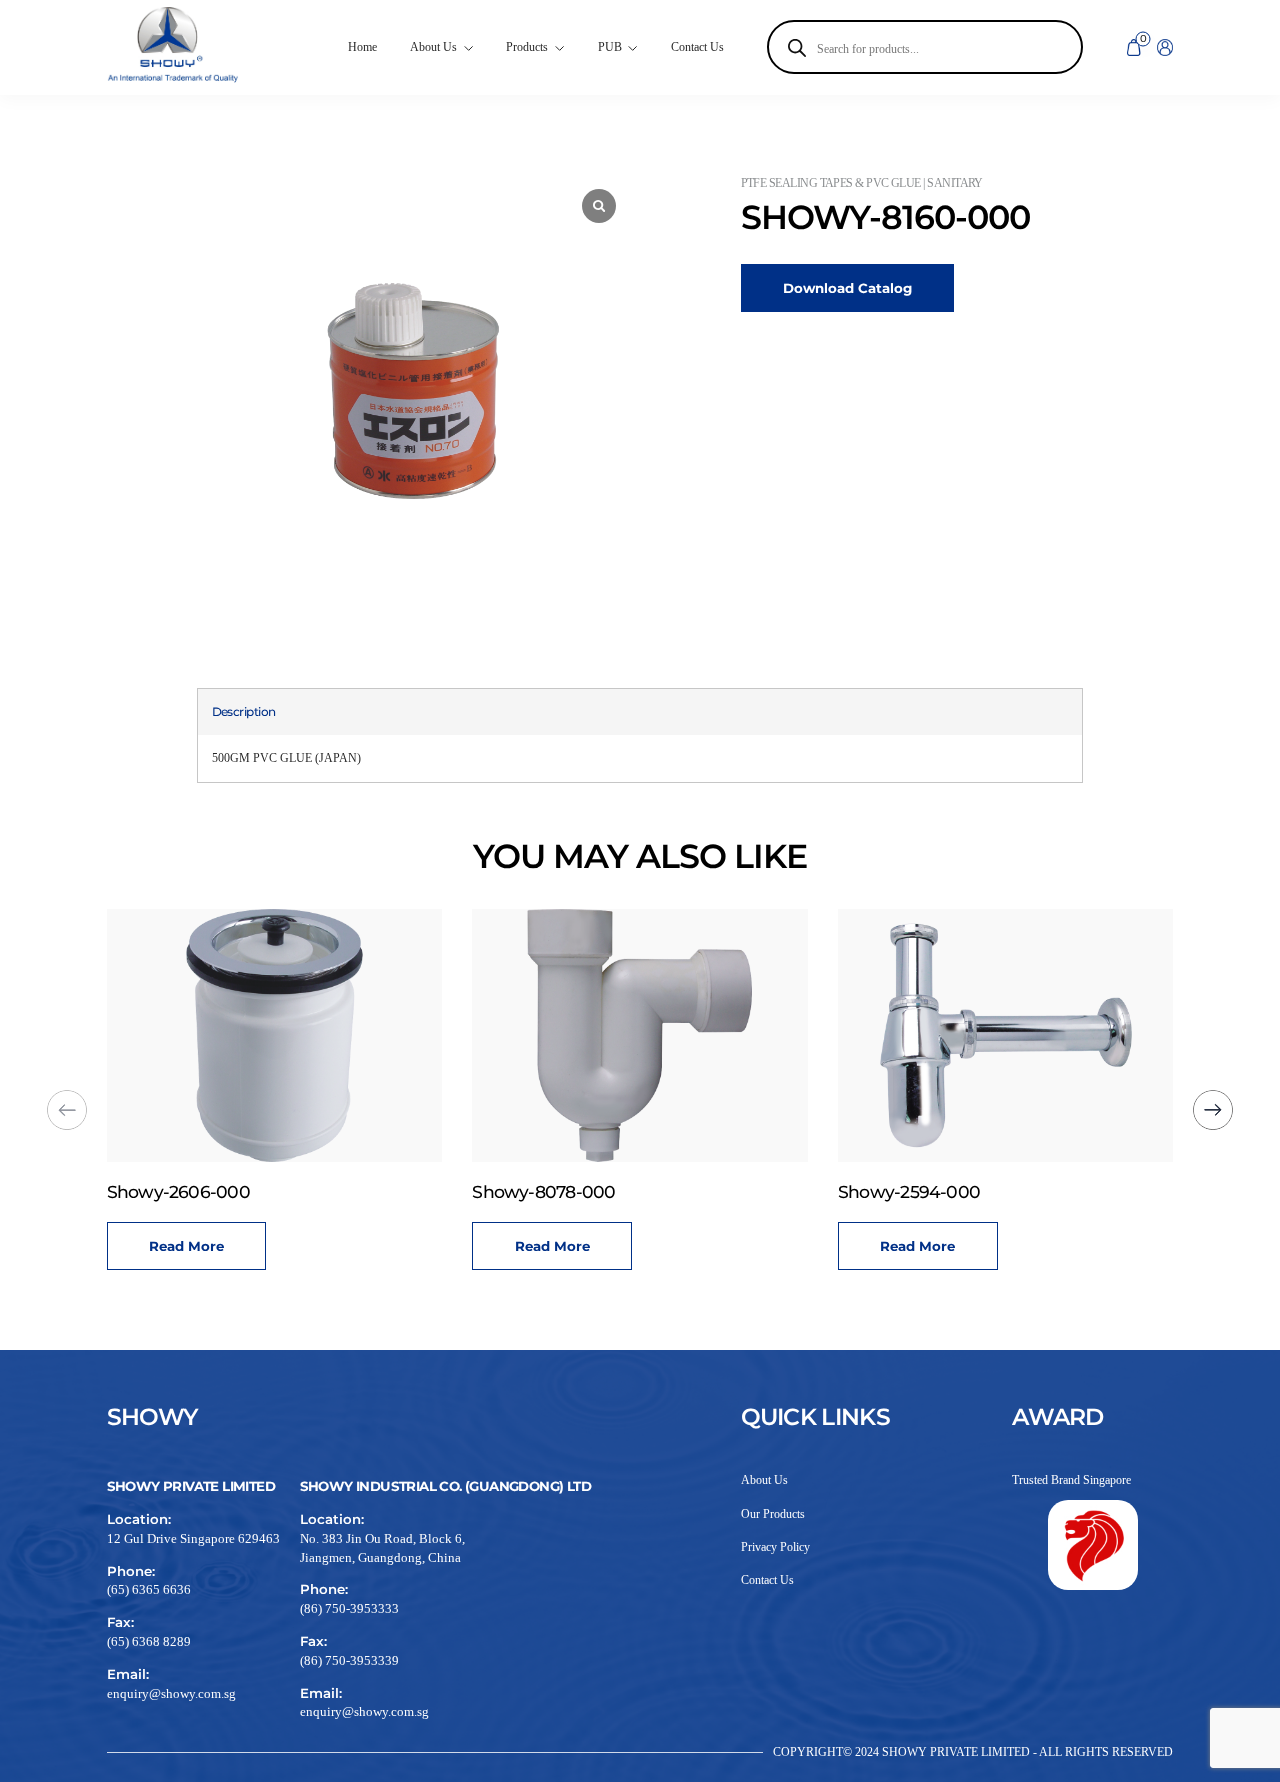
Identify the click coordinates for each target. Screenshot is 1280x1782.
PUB (610, 47)
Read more (186, 1246)
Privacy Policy (775, 1547)
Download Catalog (847, 288)
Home (362, 47)
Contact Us (697, 47)
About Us (764, 1480)
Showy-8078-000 (543, 1191)
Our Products (773, 1514)
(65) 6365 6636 (149, 1589)
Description (244, 711)
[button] (1213, 1110)
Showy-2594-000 (909, 1191)
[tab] (244, 712)
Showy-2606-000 (178, 1191)
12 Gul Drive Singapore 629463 (193, 1538)
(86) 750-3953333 (349, 1608)
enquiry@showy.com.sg (171, 1693)
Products (527, 47)
